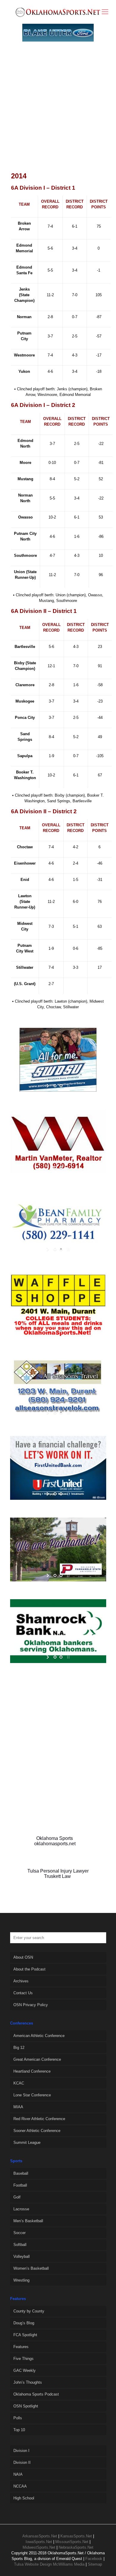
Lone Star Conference (32, 2095)
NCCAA (20, 2486)
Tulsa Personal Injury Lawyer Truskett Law (58, 1874)
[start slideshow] (48, 1086)
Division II (22, 2462)
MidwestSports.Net (39, 2547)
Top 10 (19, 2430)
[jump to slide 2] (61, 1086)
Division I (21, 2451)
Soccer (19, 2233)
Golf (17, 2197)
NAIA (18, 2474)
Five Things (23, 2359)
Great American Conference (37, 2059)
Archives (21, 1981)
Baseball (21, 2173)
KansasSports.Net (76, 2536)
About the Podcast (29, 1969)
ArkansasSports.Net (40, 2536)
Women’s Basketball (31, 2268)
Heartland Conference (32, 2071)
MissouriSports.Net (72, 2542)
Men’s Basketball (28, 2221)
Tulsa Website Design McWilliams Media (50, 2564)
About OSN (23, 1957)
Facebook (94, 2559)
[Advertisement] (58, 113)
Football (20, 2185)
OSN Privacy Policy (31, 2005)
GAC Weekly (25, 2370)
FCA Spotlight (25, 2335)
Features (21, 2347)
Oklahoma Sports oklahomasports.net (55, 1841)
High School (24, 2498)
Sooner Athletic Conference (37, 2131)
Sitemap (95, 2564)
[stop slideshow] (68, 1086)
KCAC (19, 2083)
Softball (20, 2245)
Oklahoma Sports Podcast (36, 2394)
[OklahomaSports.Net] (58, 12)
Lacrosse (21, 2209)
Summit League (27, 2143)
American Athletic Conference (39, 2036)
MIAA (18, 2107)
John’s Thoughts (28, 2382)
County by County (29, 2311)
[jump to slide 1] (55, 1086)
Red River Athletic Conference (39, 2119)
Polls (18, 2418)
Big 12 (19, 2048)
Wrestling (21, 2280)
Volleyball (22, 2256)
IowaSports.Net (39, 2542)
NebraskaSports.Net (76, 2547)
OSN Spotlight (26, 2406)
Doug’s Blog (24, 2323)
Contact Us (23, 1993)
